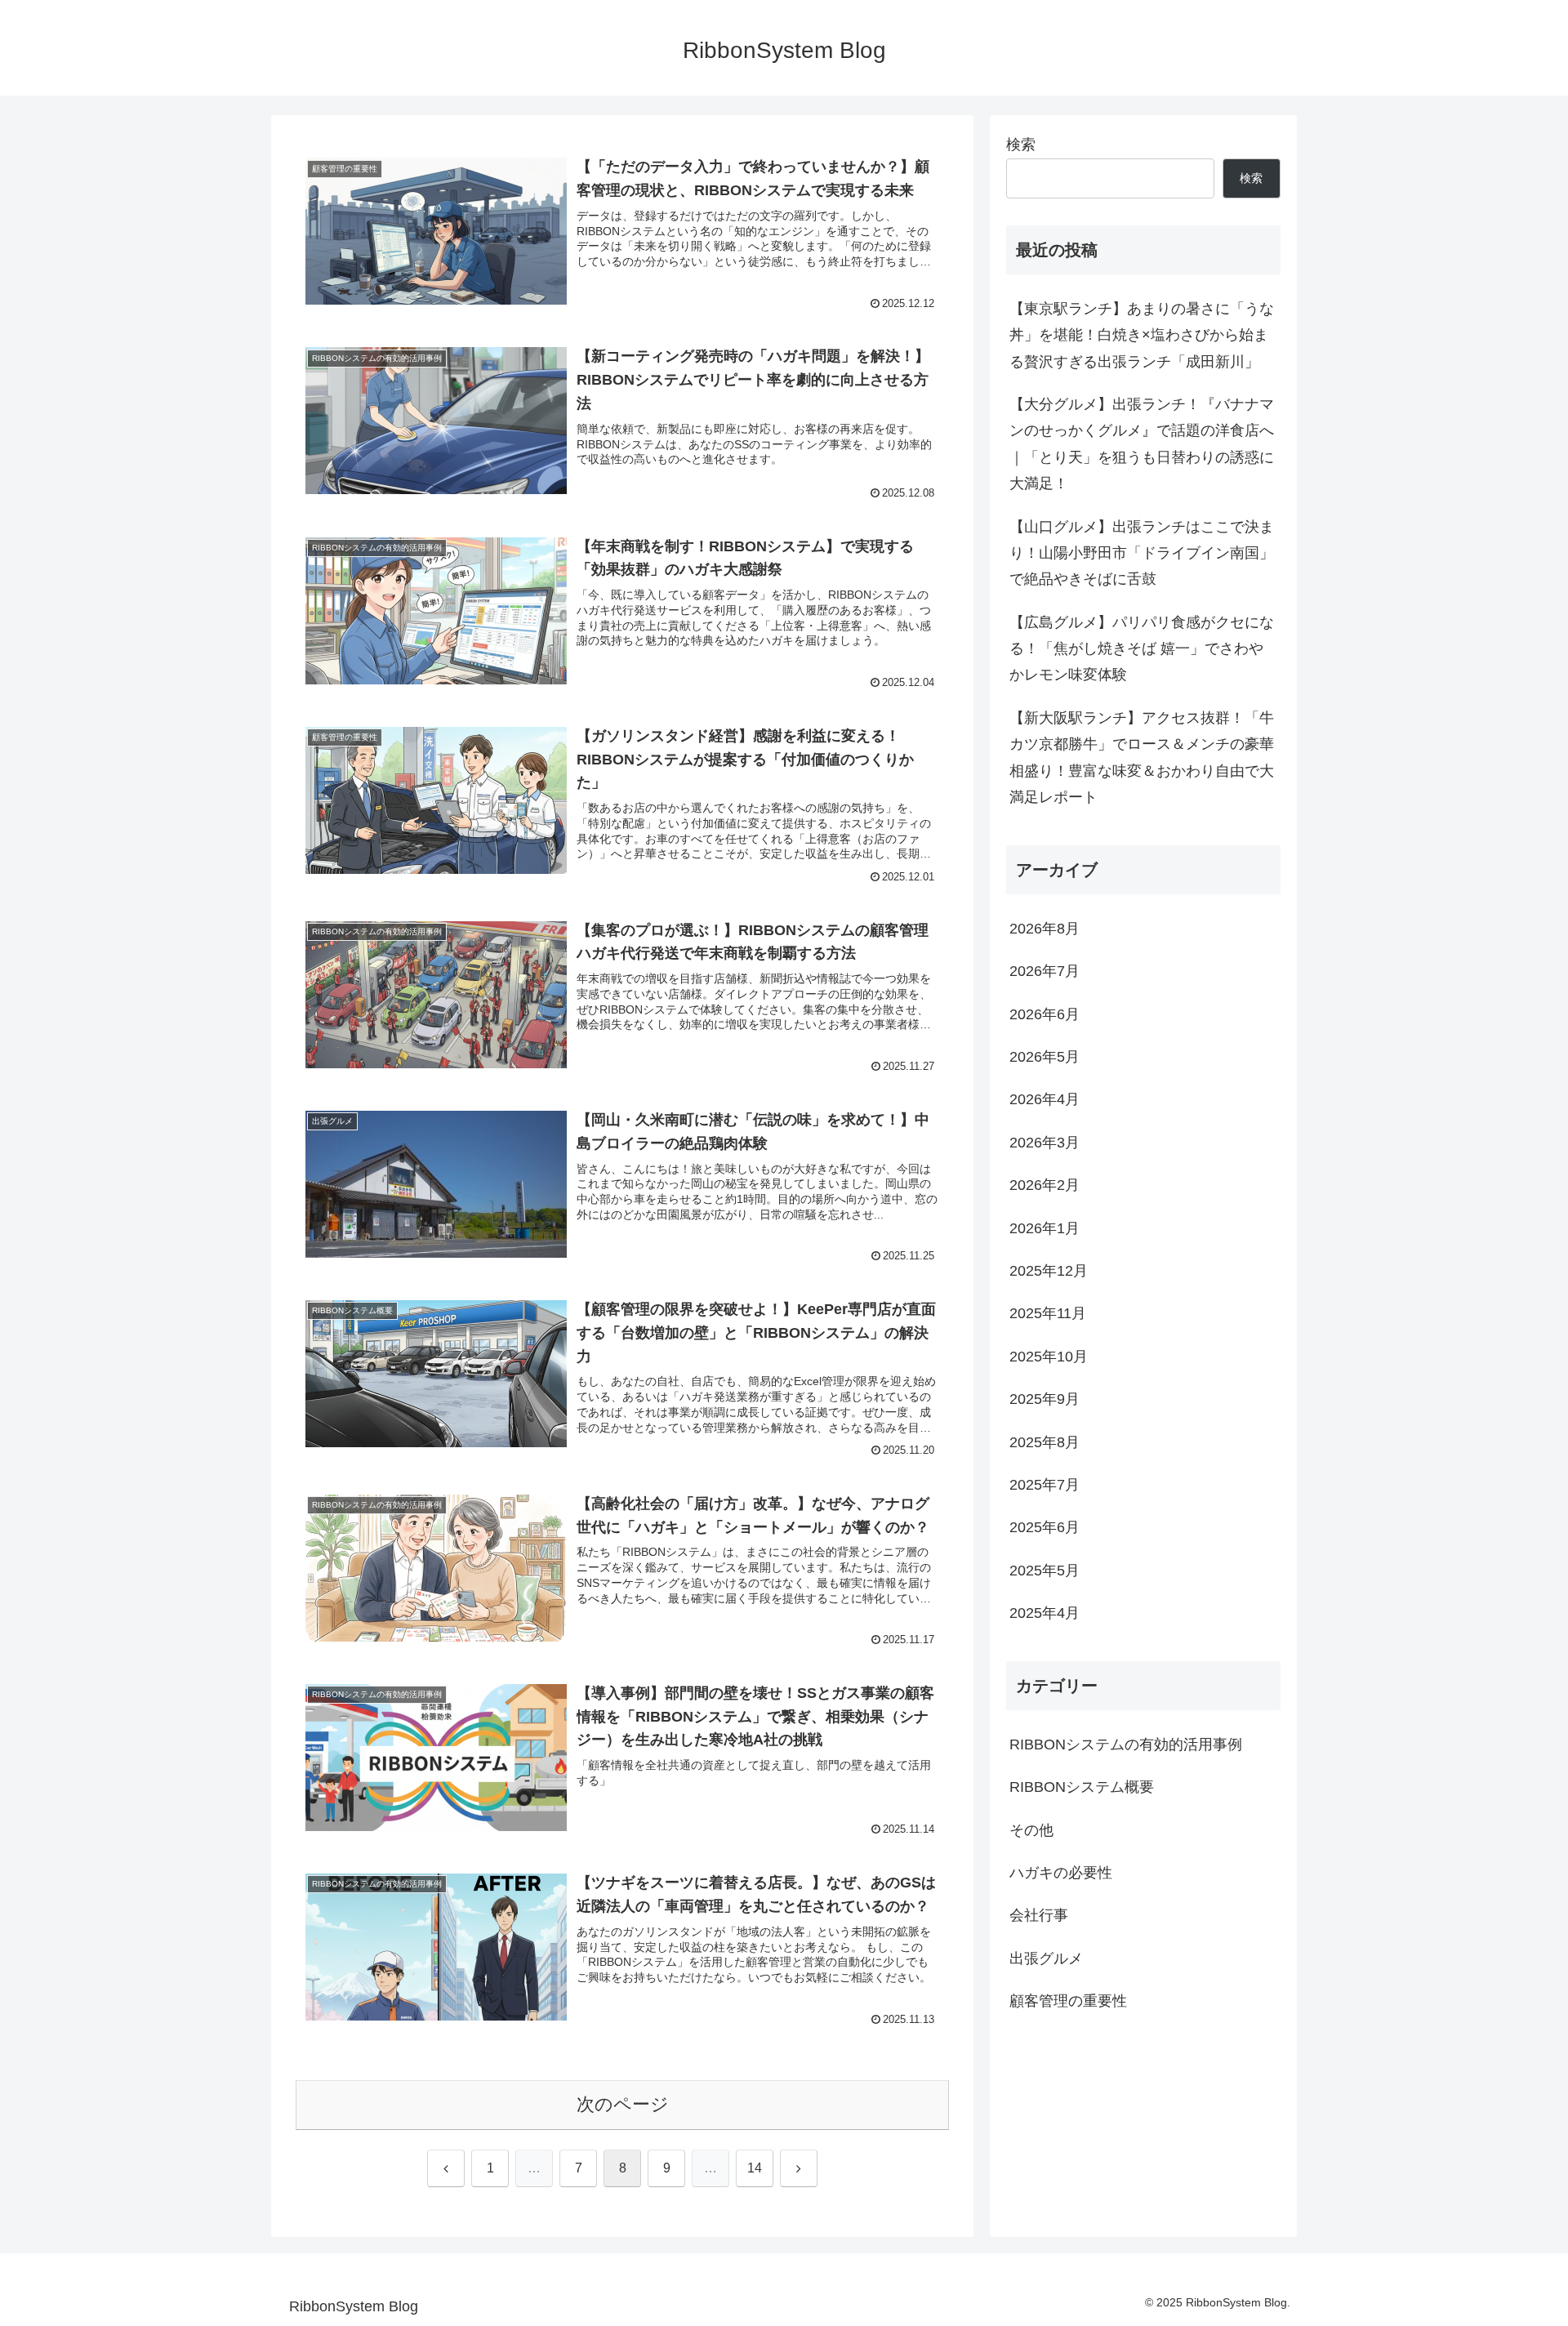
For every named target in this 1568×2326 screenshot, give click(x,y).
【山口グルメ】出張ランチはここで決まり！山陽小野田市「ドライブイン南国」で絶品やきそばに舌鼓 (1142, 553)
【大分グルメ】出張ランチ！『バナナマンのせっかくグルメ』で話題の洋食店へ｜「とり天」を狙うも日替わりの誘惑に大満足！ (1142, 444)
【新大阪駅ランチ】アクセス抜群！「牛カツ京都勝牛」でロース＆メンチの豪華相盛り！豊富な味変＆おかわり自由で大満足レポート (1142, 758)
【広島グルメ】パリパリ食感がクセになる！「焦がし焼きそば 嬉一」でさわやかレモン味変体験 (1142, 649)
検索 (1021, 145)
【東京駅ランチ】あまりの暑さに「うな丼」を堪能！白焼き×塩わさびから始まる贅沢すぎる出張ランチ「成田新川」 (1142, 335)
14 (755, 2168)
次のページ (623, 2104)
